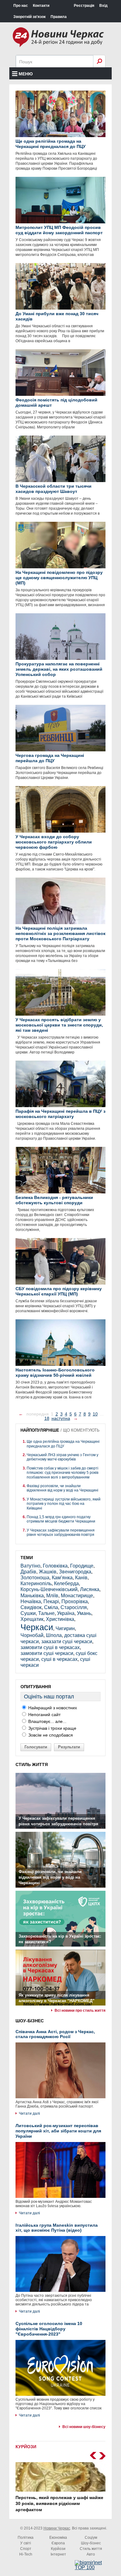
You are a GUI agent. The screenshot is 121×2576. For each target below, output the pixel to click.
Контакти (41, 6)
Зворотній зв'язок (29, 17)
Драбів (28, 1572)
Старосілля (74, 1607)
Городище (82, 1566)
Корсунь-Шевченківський (49, 1589)
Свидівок (31, 1607)
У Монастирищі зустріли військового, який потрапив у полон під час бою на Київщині (64, 1504)
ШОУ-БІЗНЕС (30, 2021)
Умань (84, 1613)
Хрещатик (32, 1619)
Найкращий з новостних (52, 1708)
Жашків (48, 1572)
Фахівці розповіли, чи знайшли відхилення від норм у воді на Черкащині (63, 1488)
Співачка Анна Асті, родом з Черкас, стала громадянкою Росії (55, 2034)
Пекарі (51, 1601)
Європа (58, 2543)
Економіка (58, 2538)
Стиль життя (91, 2549)
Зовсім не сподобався (50, 1735)
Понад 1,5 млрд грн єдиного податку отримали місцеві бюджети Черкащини (61, 1519)
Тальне (46, 1613)
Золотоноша (35, 1578)
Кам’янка (62, 1578)
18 (47, 1418)
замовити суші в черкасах (50, 1647)
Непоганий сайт (44, 1715)
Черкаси (37, 1627)
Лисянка (90, 1589)
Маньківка (32, 1596)
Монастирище (77, 1596)
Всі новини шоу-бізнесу (84, 2427)
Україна (66, 1613)
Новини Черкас (57, 2528)
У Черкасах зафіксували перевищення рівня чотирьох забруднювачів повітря (61, 1532)
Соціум (91, 2538)
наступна (61, 1418)
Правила (59, 17)
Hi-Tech (26, 2554)
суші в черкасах (59, 1659)
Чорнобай (32, 1635)
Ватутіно (30, 1566)
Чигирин (65, 1628)
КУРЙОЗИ (26, 2447)
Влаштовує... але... (47, 1721)
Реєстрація (84, 6)
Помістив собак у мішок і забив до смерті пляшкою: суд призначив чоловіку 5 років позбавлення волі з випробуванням (63, 1473)
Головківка (55, 1566)
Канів (81, 1578)
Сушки (28, 1613)
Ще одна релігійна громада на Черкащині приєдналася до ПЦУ (63, 1444)
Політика (26, 2538)
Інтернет (58, 2554)
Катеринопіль (36, 1583)
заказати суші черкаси (67, 1641)
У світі (26, 2543)
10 (95, 1414)
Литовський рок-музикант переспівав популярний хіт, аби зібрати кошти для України (58, 2131)
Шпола (54, 1635)
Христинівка (60, 1619)
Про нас (21, 6)
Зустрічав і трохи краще (52, 1728)
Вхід (103, 6)
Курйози (58, 2549)
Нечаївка (31, 1601)
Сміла (51, 1607)
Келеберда (66, 1583)
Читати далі (29, 2113)
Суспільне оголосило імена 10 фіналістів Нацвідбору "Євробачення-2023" (49, 2329)
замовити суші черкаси (47, 1653)
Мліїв (52, 1596)
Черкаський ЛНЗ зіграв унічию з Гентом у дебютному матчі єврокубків (63, 1457)
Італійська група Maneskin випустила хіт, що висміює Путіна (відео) (57, 2228)
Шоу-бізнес (91, 2543)
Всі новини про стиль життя (80, 2010)
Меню (26, 74)
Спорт (26, 2549)
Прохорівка (75, 1601)
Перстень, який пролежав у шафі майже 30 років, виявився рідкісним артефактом (59, 2504)
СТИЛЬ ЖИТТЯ (32, 1764)
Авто (91, 2554)
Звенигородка (75, 1572)
